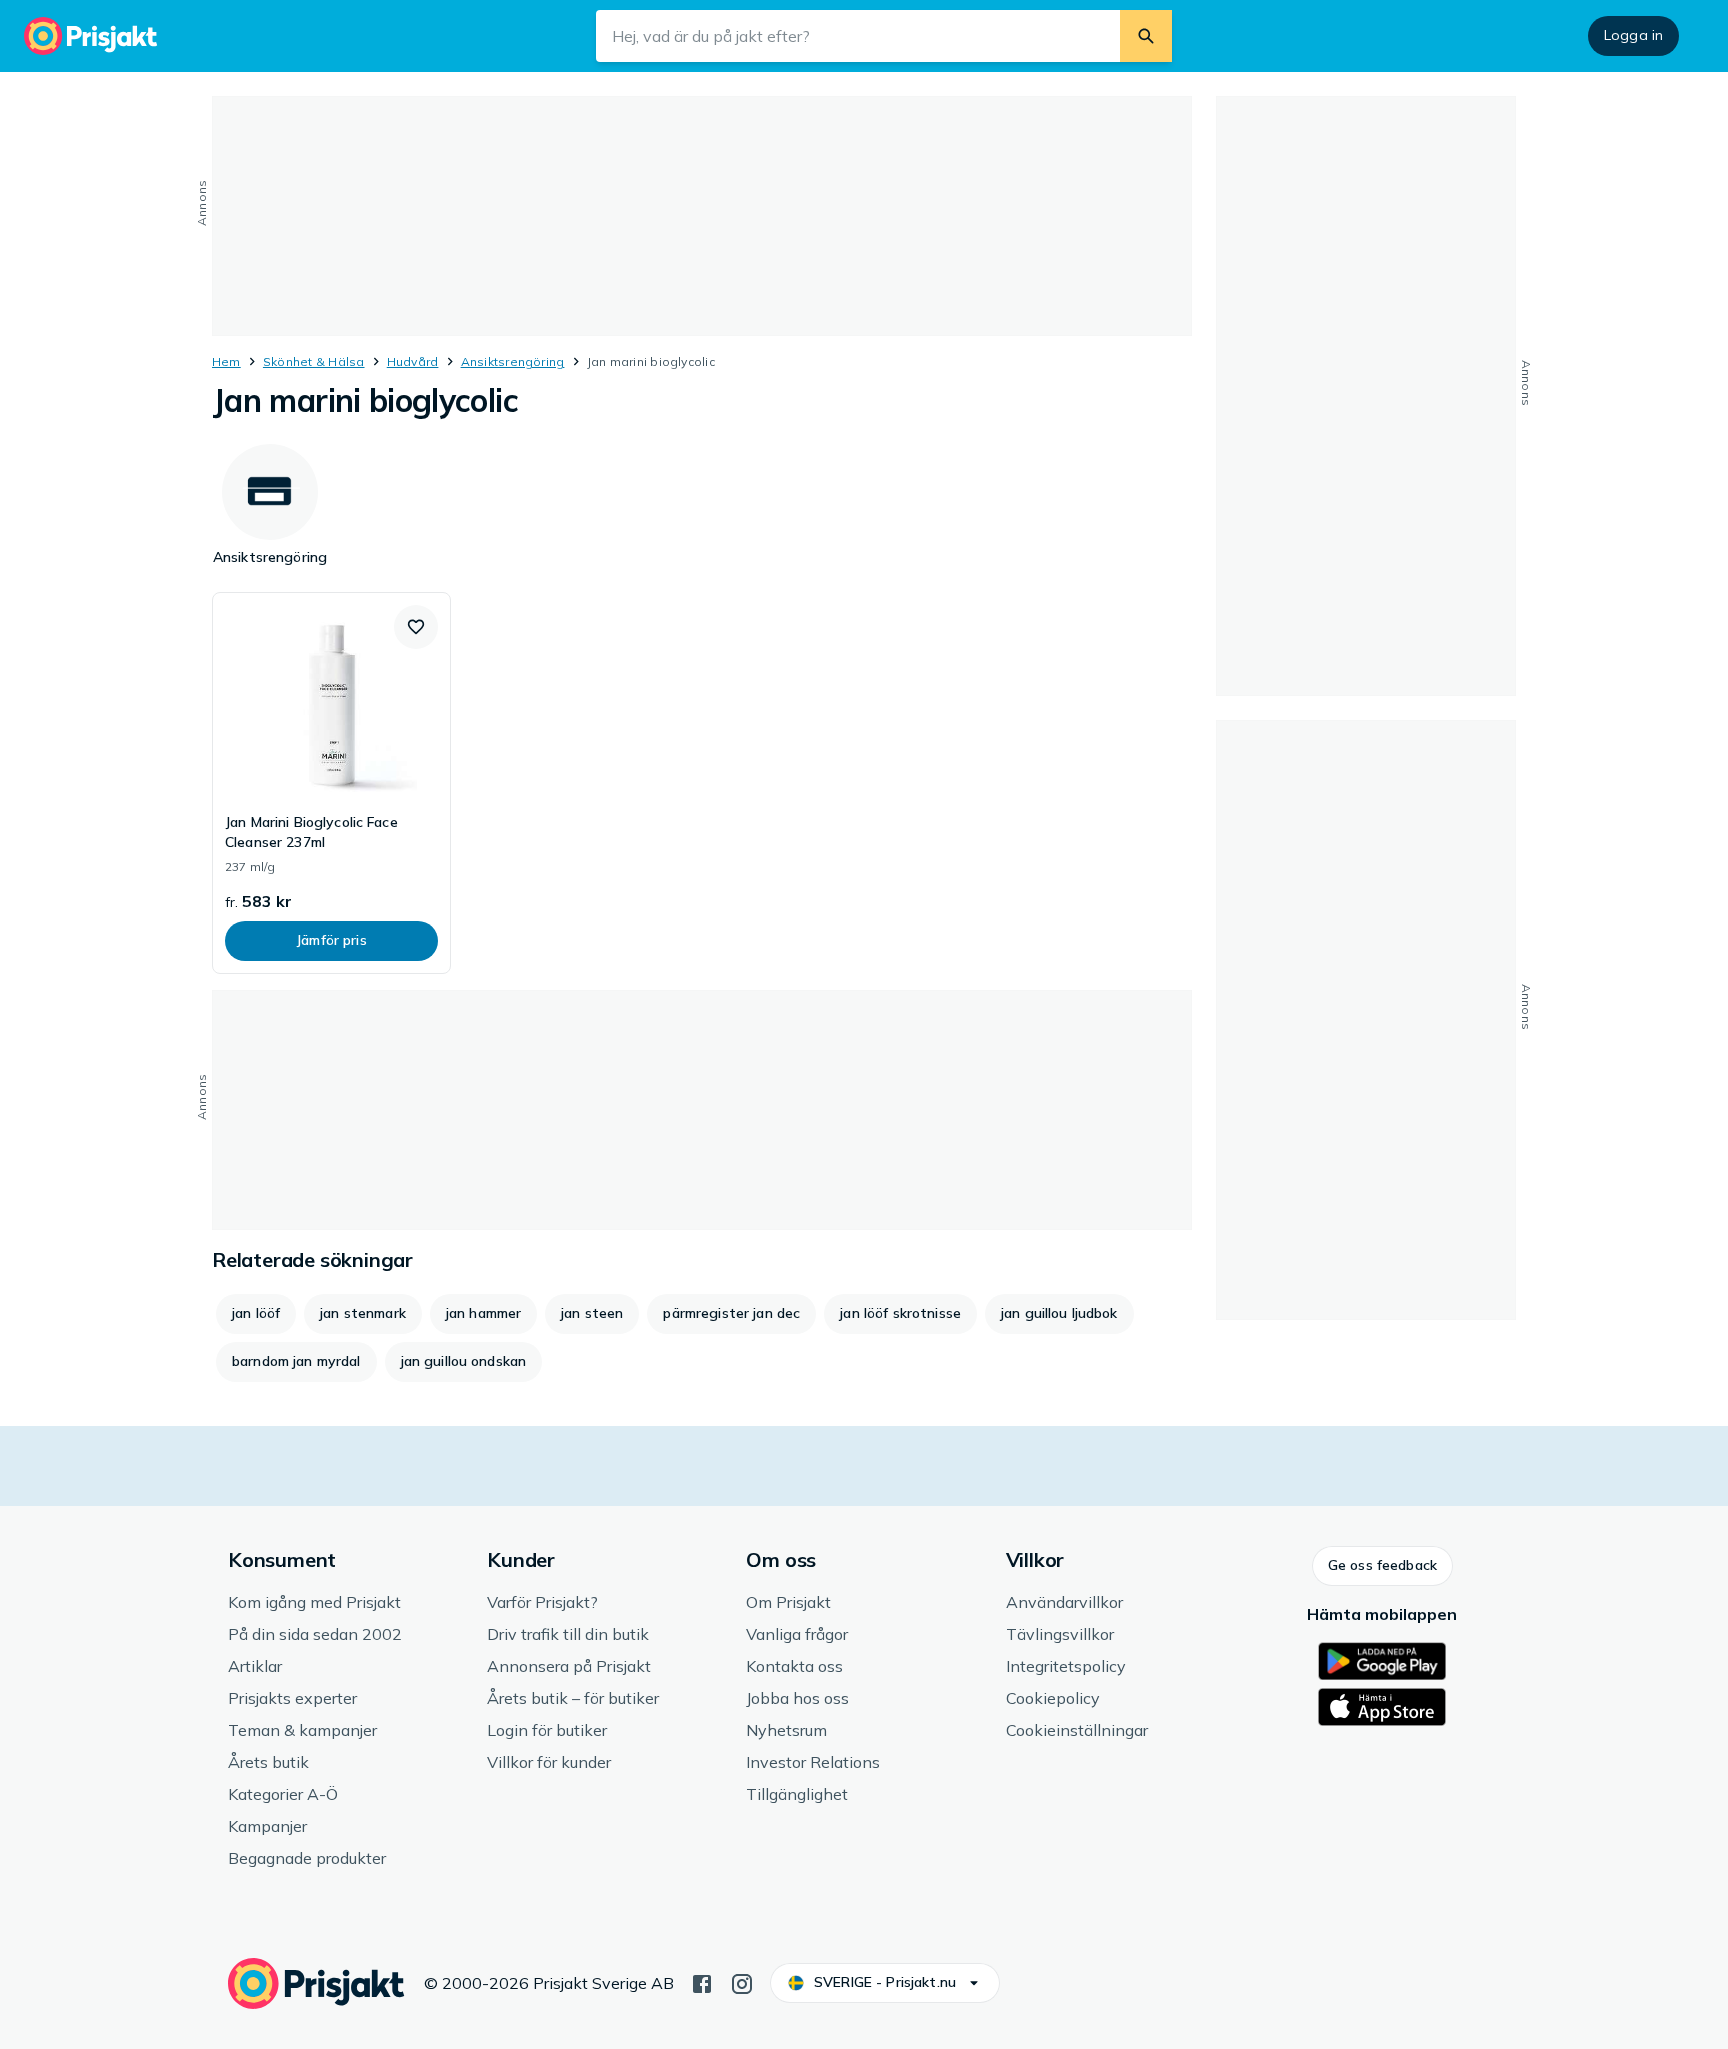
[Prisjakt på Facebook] (702, 1982)
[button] (416, 627)
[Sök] (1146, 36)
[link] (331, 783)
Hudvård (413, 361)
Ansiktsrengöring (513, 361)
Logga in (1633, 35)
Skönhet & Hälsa (314, 361)
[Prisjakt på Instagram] (742, 1982)
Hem (226, 361)
